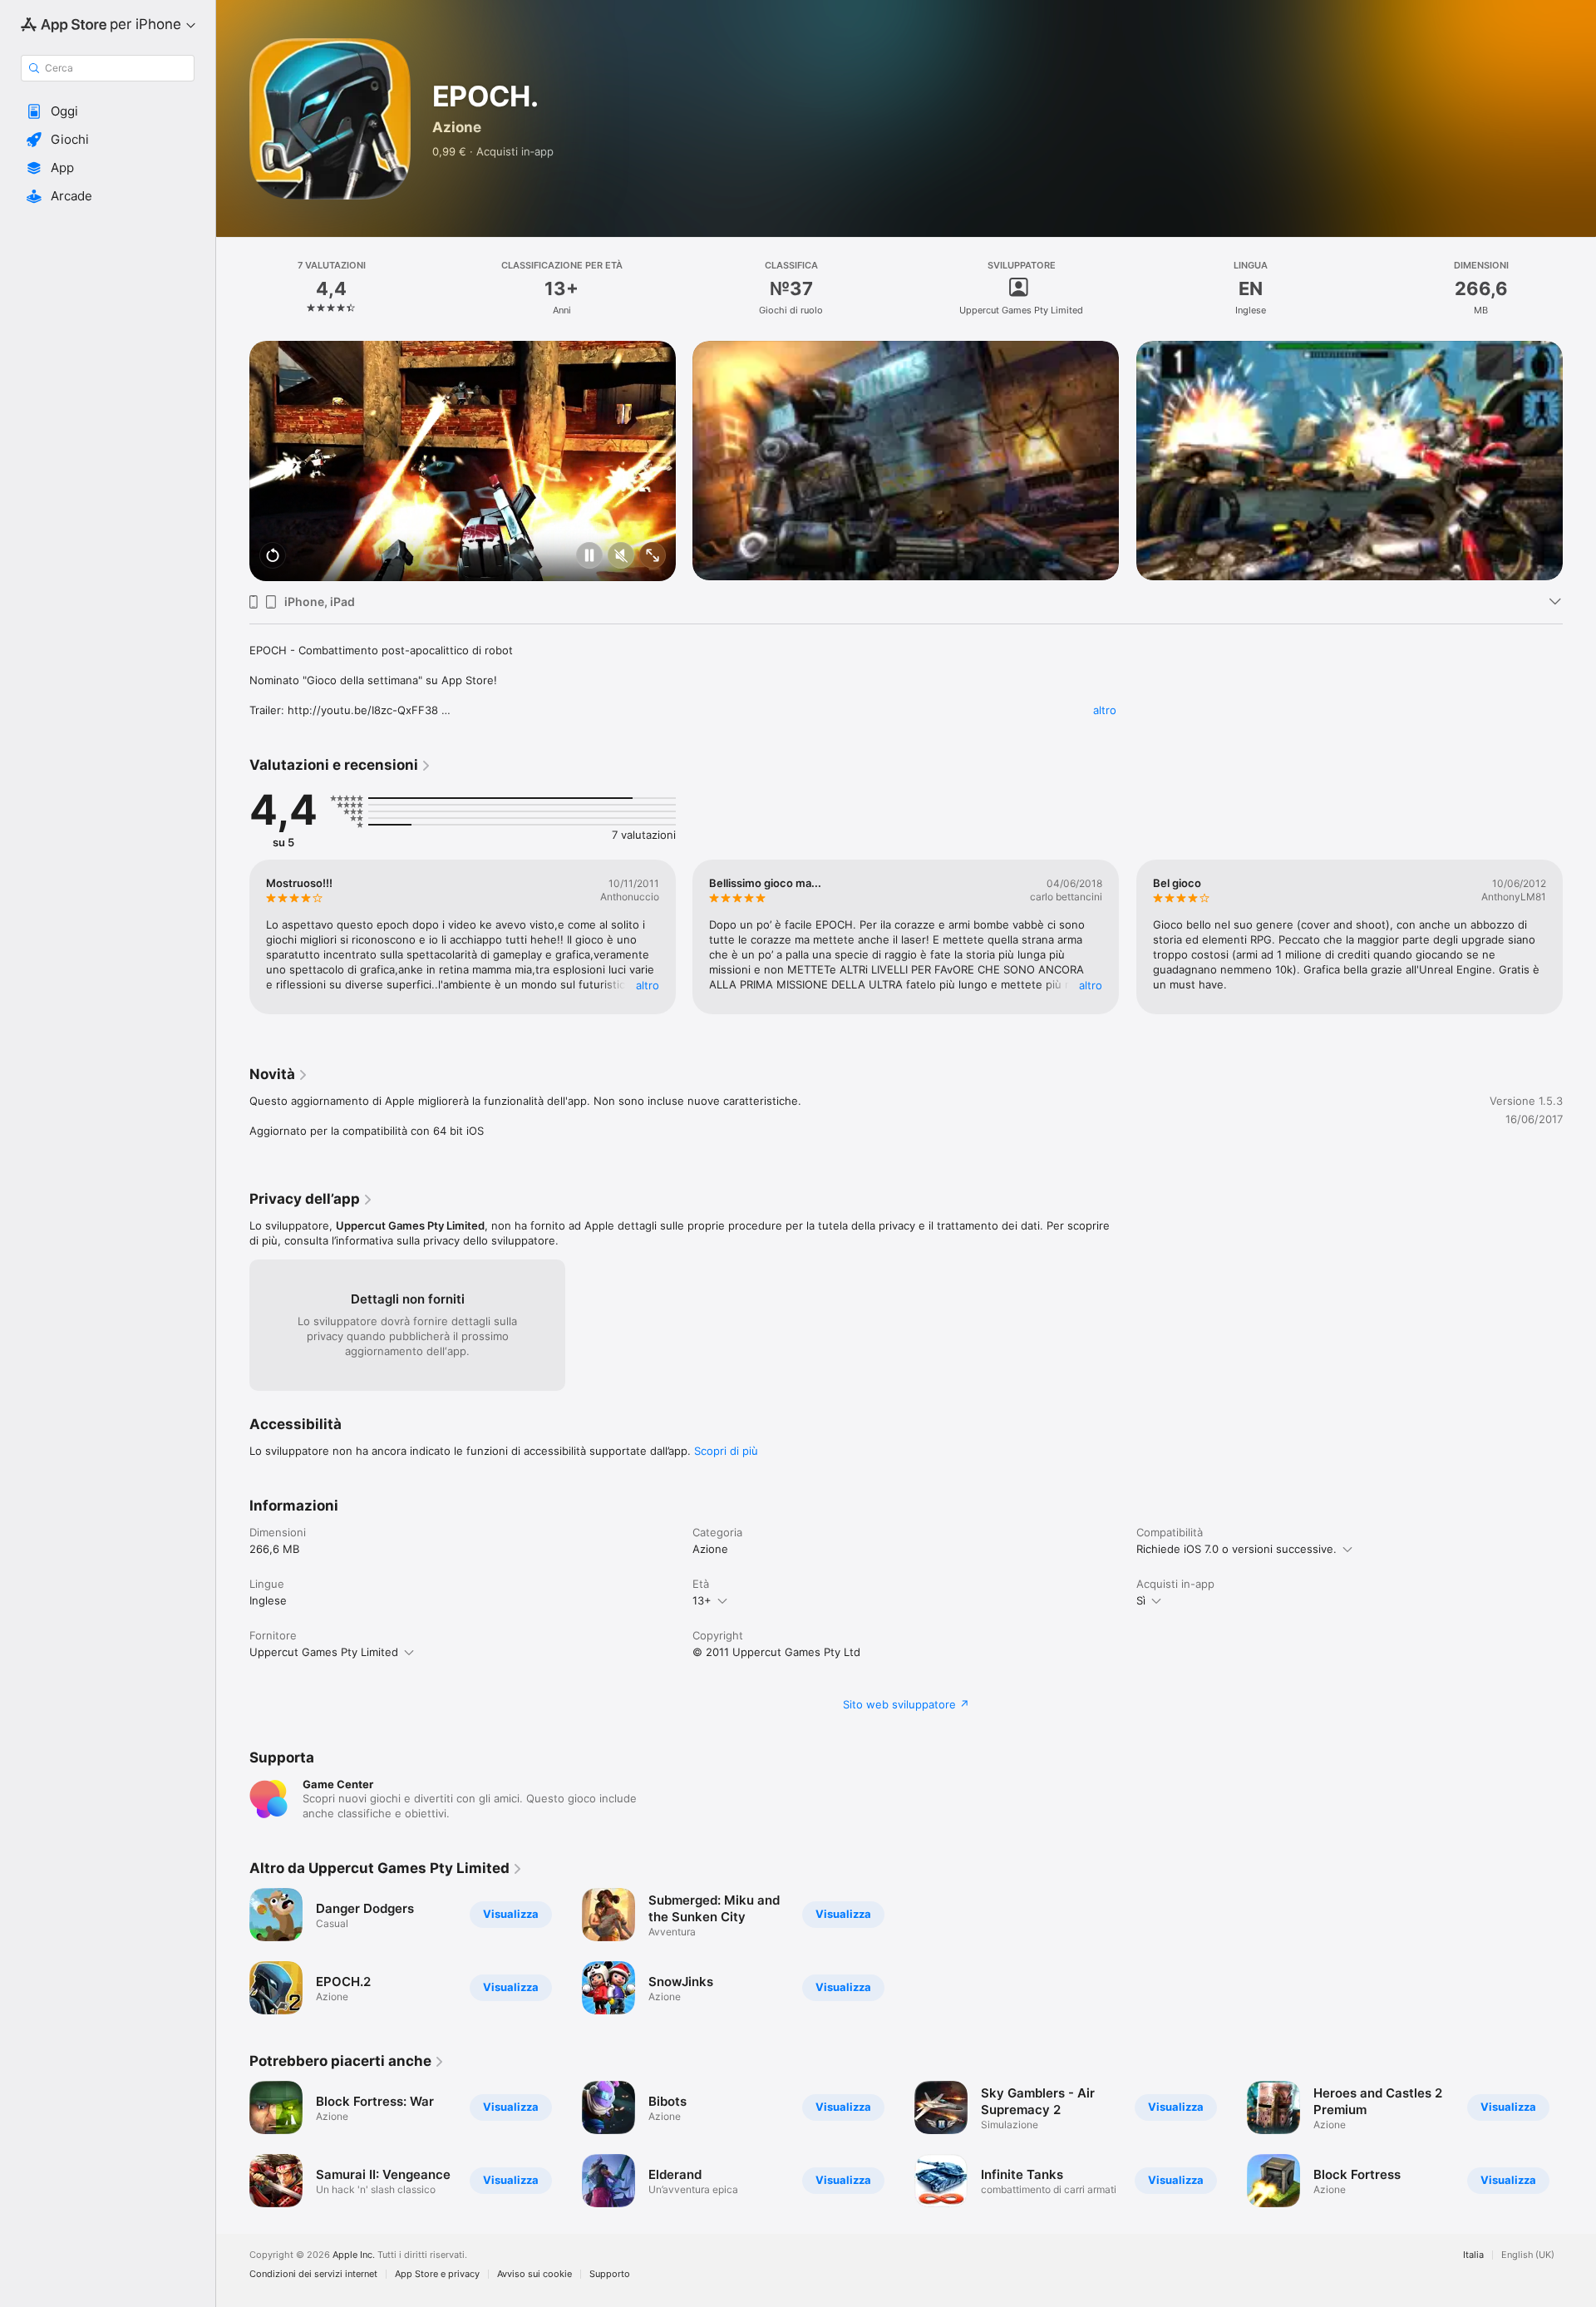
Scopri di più (726, 1451)
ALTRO (648, 985)
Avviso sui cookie (534, 2274)
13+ (702, 1600)
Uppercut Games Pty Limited (324, 1652)
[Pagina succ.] (1579, 437)
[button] (108, 111)
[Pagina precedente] (233, 437)
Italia (1473, 2255)
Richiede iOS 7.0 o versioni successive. (1236, 1549)
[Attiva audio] (621, 557)
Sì (1141, 1600)
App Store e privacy (437, 2274)
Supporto (610, 2274)
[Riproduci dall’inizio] (273, 557)
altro (1105, 710)
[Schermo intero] (653, 557)
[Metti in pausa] (589, 557)
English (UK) (1528, 2255)
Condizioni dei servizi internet (313, 2274)
